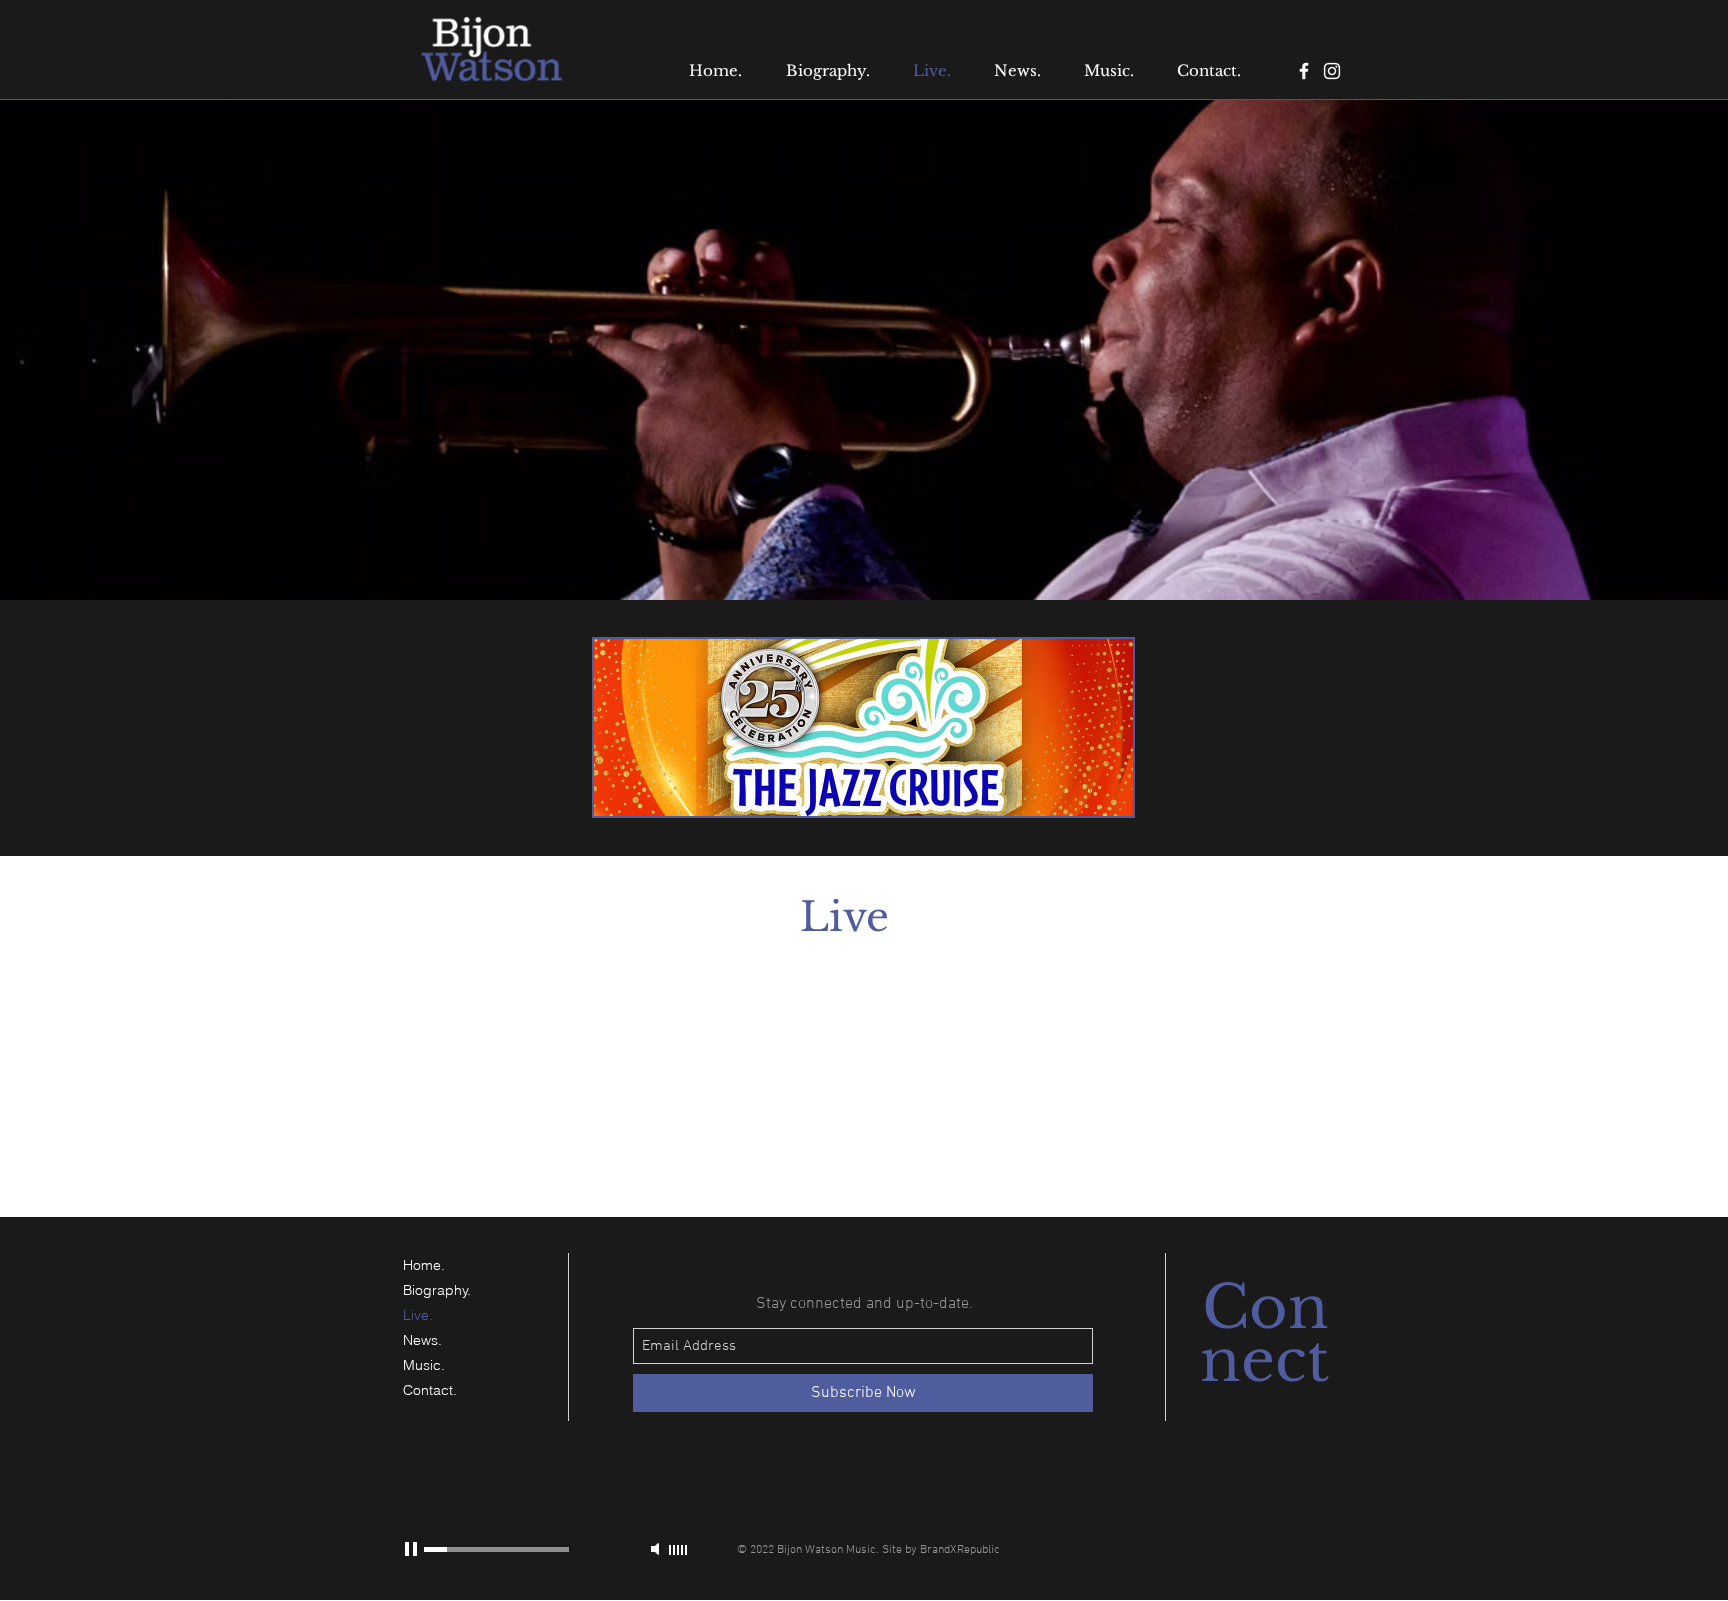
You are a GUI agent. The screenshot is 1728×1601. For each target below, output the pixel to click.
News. (422, 1340)
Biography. (437, 1290)
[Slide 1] (864, 550)
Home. (424, 1265)
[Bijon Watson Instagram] (1332, 71)
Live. (418, 1315)
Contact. (430, 1390)
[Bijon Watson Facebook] (1304, 71)
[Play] (413, 1549)
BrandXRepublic (960, 1550)
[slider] (679, 1550)
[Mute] (657, 1549)
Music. (424, 1365)
